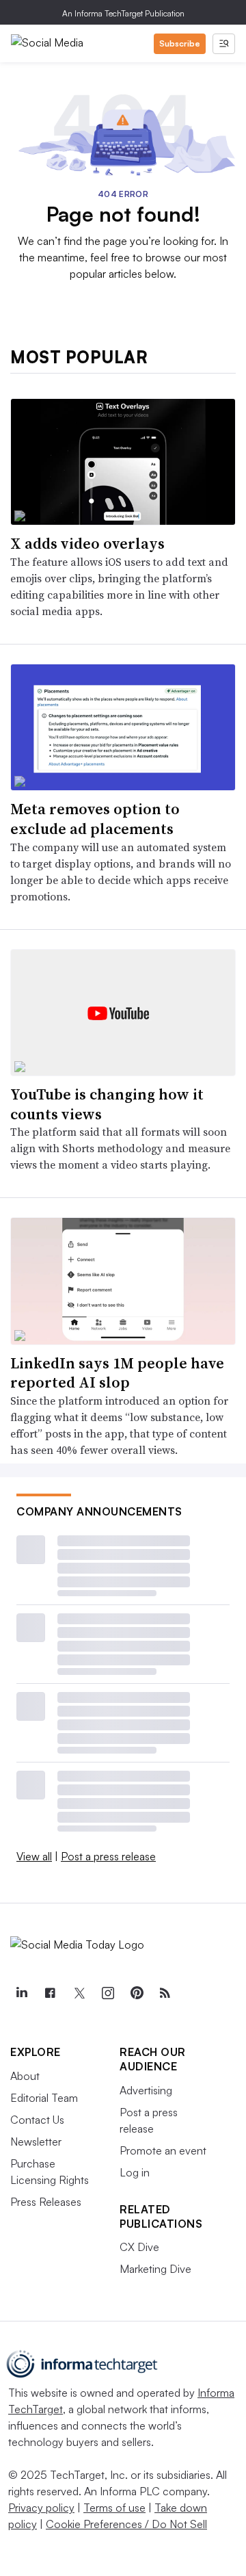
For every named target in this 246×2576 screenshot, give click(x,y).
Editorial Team (44, 2098)
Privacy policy (41, 2508)
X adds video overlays (87, 543)
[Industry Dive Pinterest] (136, 1993)
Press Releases (46, 2202)
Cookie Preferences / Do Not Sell (126, 2524)
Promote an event (163, 2150)
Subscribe (180, 43)
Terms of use (114, 2508)
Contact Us (37, 2120)
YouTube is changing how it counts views (107, 1104)
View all (34, 1856)
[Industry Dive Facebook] (50, 1993)
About (25, 2076)
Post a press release (108, 1856)
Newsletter (36, 2142)
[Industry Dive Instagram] (107, 1993)
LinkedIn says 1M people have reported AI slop (117, 1373)
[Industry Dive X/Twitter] (79, 1993)
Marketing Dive (155, 2269)
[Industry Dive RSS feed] (165, 1993)
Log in (135, 2172)
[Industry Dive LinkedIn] (21, 1993)
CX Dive (139, 2247)
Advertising (146, 2090)
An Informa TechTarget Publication (123, 13)
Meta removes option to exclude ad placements (95, 819)
